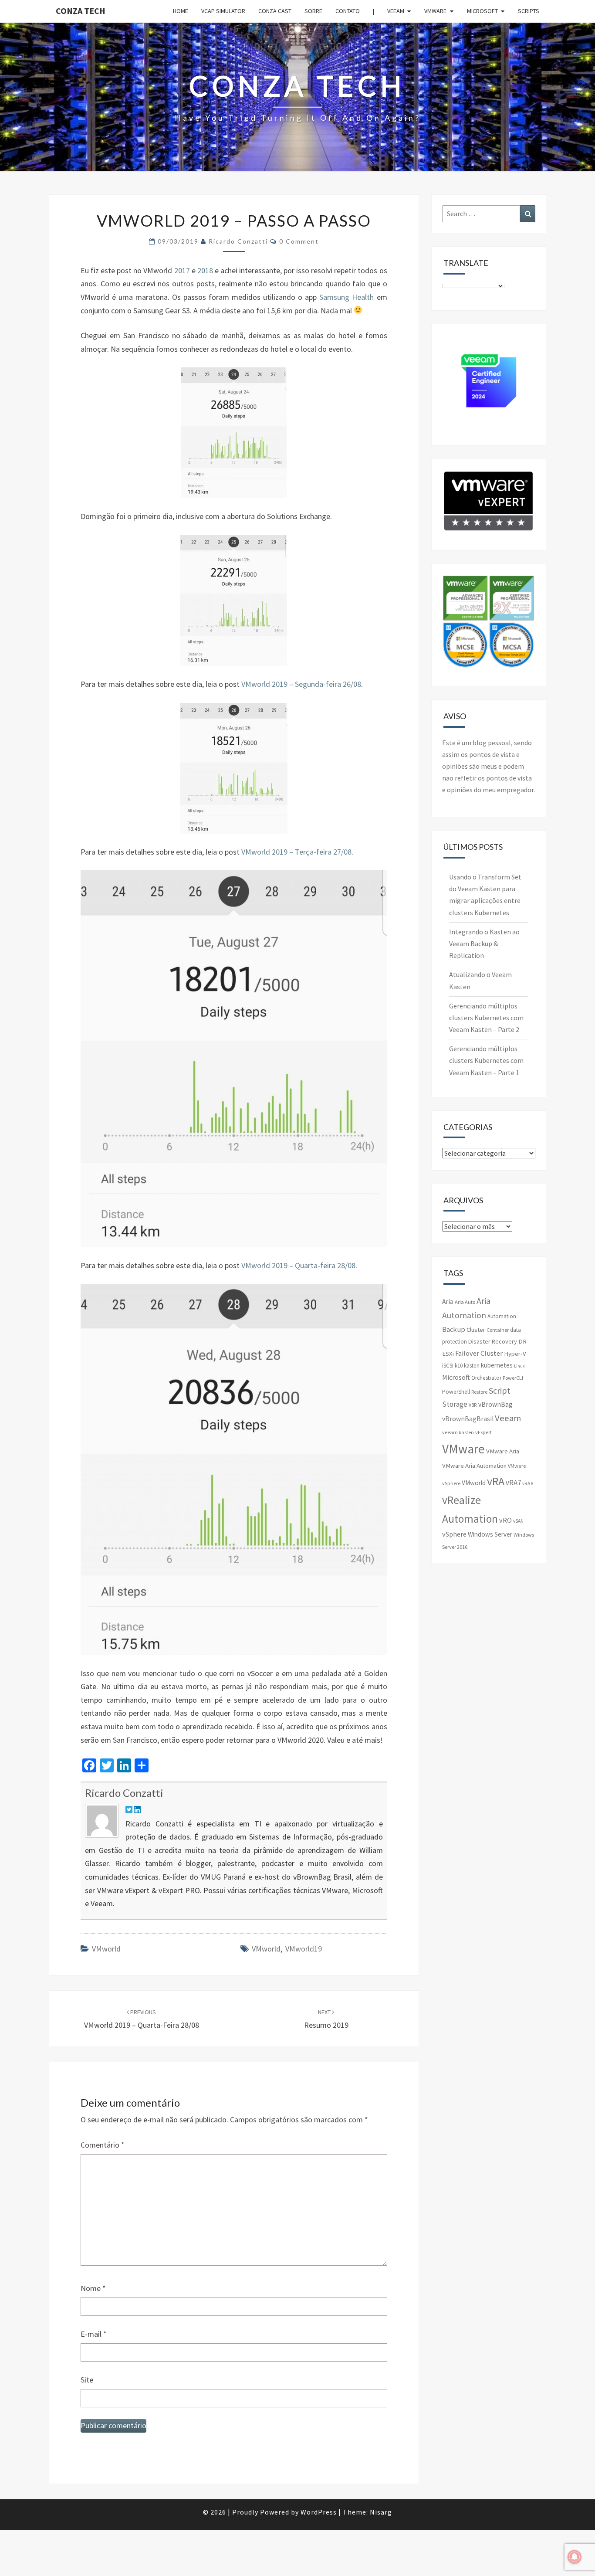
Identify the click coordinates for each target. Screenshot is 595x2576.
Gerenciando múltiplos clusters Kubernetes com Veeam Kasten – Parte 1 (486, 1060)
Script (500, 1390)
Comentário (103, 2145)
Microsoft (482, 11)
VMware (435, 11)
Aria (448, 1302)
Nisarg (381, 2512)
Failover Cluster (479, 1353)
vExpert (483, 1432)
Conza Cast (275, 11)
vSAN (518, 1521)
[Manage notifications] (575, 2557)
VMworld (106, 1949)
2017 (182, 270)
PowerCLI (513, 1378)
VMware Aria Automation (474, 1466)
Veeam (396, 11)
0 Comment (299, 241)
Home (181, 11)
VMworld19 (304, 1949)
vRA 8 (528, 1483)
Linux (519, 1366)
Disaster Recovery (493, 1341)
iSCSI (448, 1366)
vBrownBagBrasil (468, 1419)
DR (522, 1341)
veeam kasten (458, 1432)
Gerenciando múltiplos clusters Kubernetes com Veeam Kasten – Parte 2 (486, 1018)
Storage (455, 1404)
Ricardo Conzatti (238, 241)
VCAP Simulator (223, 11)
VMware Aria (503, 1451)
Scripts (529, 11)
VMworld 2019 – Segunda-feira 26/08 (301, 684)
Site (87, 2380)
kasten (472, 1366)
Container (498, 1330)
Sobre (313, 11)
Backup (454, 1329)
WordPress (319, 2512)
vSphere (454, 1534)
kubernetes (497, 1365)
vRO (505, 1520)
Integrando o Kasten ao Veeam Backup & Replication (484, 944)
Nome (93, 2288)
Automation (502, 1316)
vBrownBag (495, 1404)
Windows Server (490, 1534)
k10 (459, 1366)
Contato (348, 11)
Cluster (476, 1330)
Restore (479, 1392)
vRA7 (513, 1483)
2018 (205, 270)
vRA (496, 1481)
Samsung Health (347, 297)
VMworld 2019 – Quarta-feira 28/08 (298, 1265)
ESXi (448, 1354)
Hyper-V (515, 1354)
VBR (473, 1405)
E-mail (94, 2334)
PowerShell (456, 1392)
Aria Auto (465, 1302)
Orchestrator (486, 1378)
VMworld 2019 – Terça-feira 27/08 (296, 852)
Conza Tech (81, 11)
